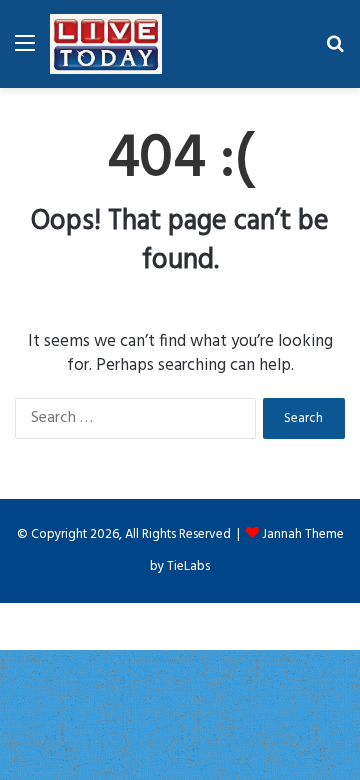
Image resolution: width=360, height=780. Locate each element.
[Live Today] (106, 44)
